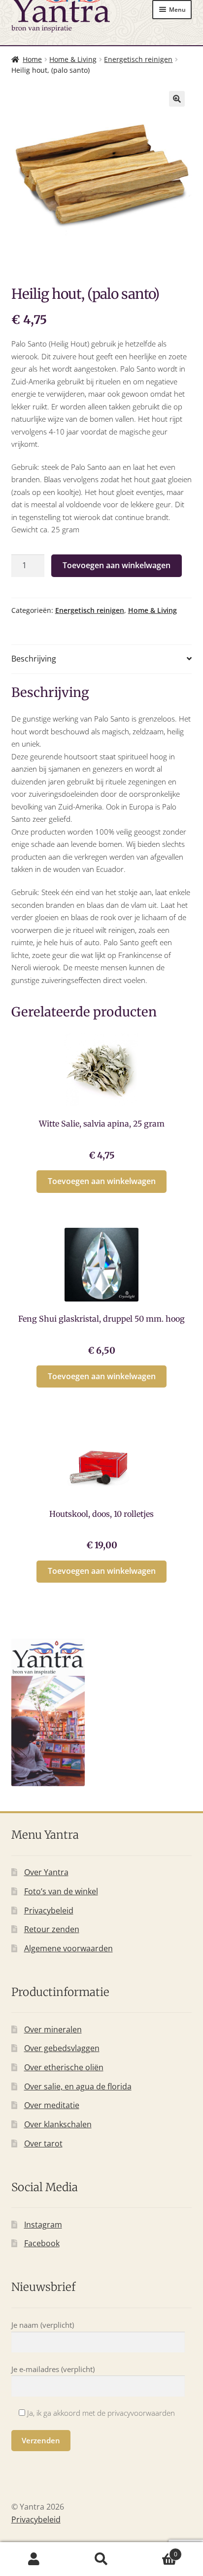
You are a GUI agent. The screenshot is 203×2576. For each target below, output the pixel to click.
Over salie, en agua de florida (78, 2086)
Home (32, 59)
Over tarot (43, 2143)
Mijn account (34, 2559)
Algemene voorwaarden (68, 1948)
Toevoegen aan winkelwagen (117, 565)
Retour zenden (52, 1929)
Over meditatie (52, 2105)
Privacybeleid (49, 1910)
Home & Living (73, 59)
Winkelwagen (156, 2551)
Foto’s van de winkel (61, 1891)
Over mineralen (53, 2029)
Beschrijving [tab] (34, 659)
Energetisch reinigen (138, 59)
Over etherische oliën (64, 2067)
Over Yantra (46, 1872)
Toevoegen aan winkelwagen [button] (102, 1181)
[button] (177, 99)
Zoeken (101, 2559)
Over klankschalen (58, 2124)
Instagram (43, 2225)
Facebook (42, 2243)
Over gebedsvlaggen (62, 2048)
